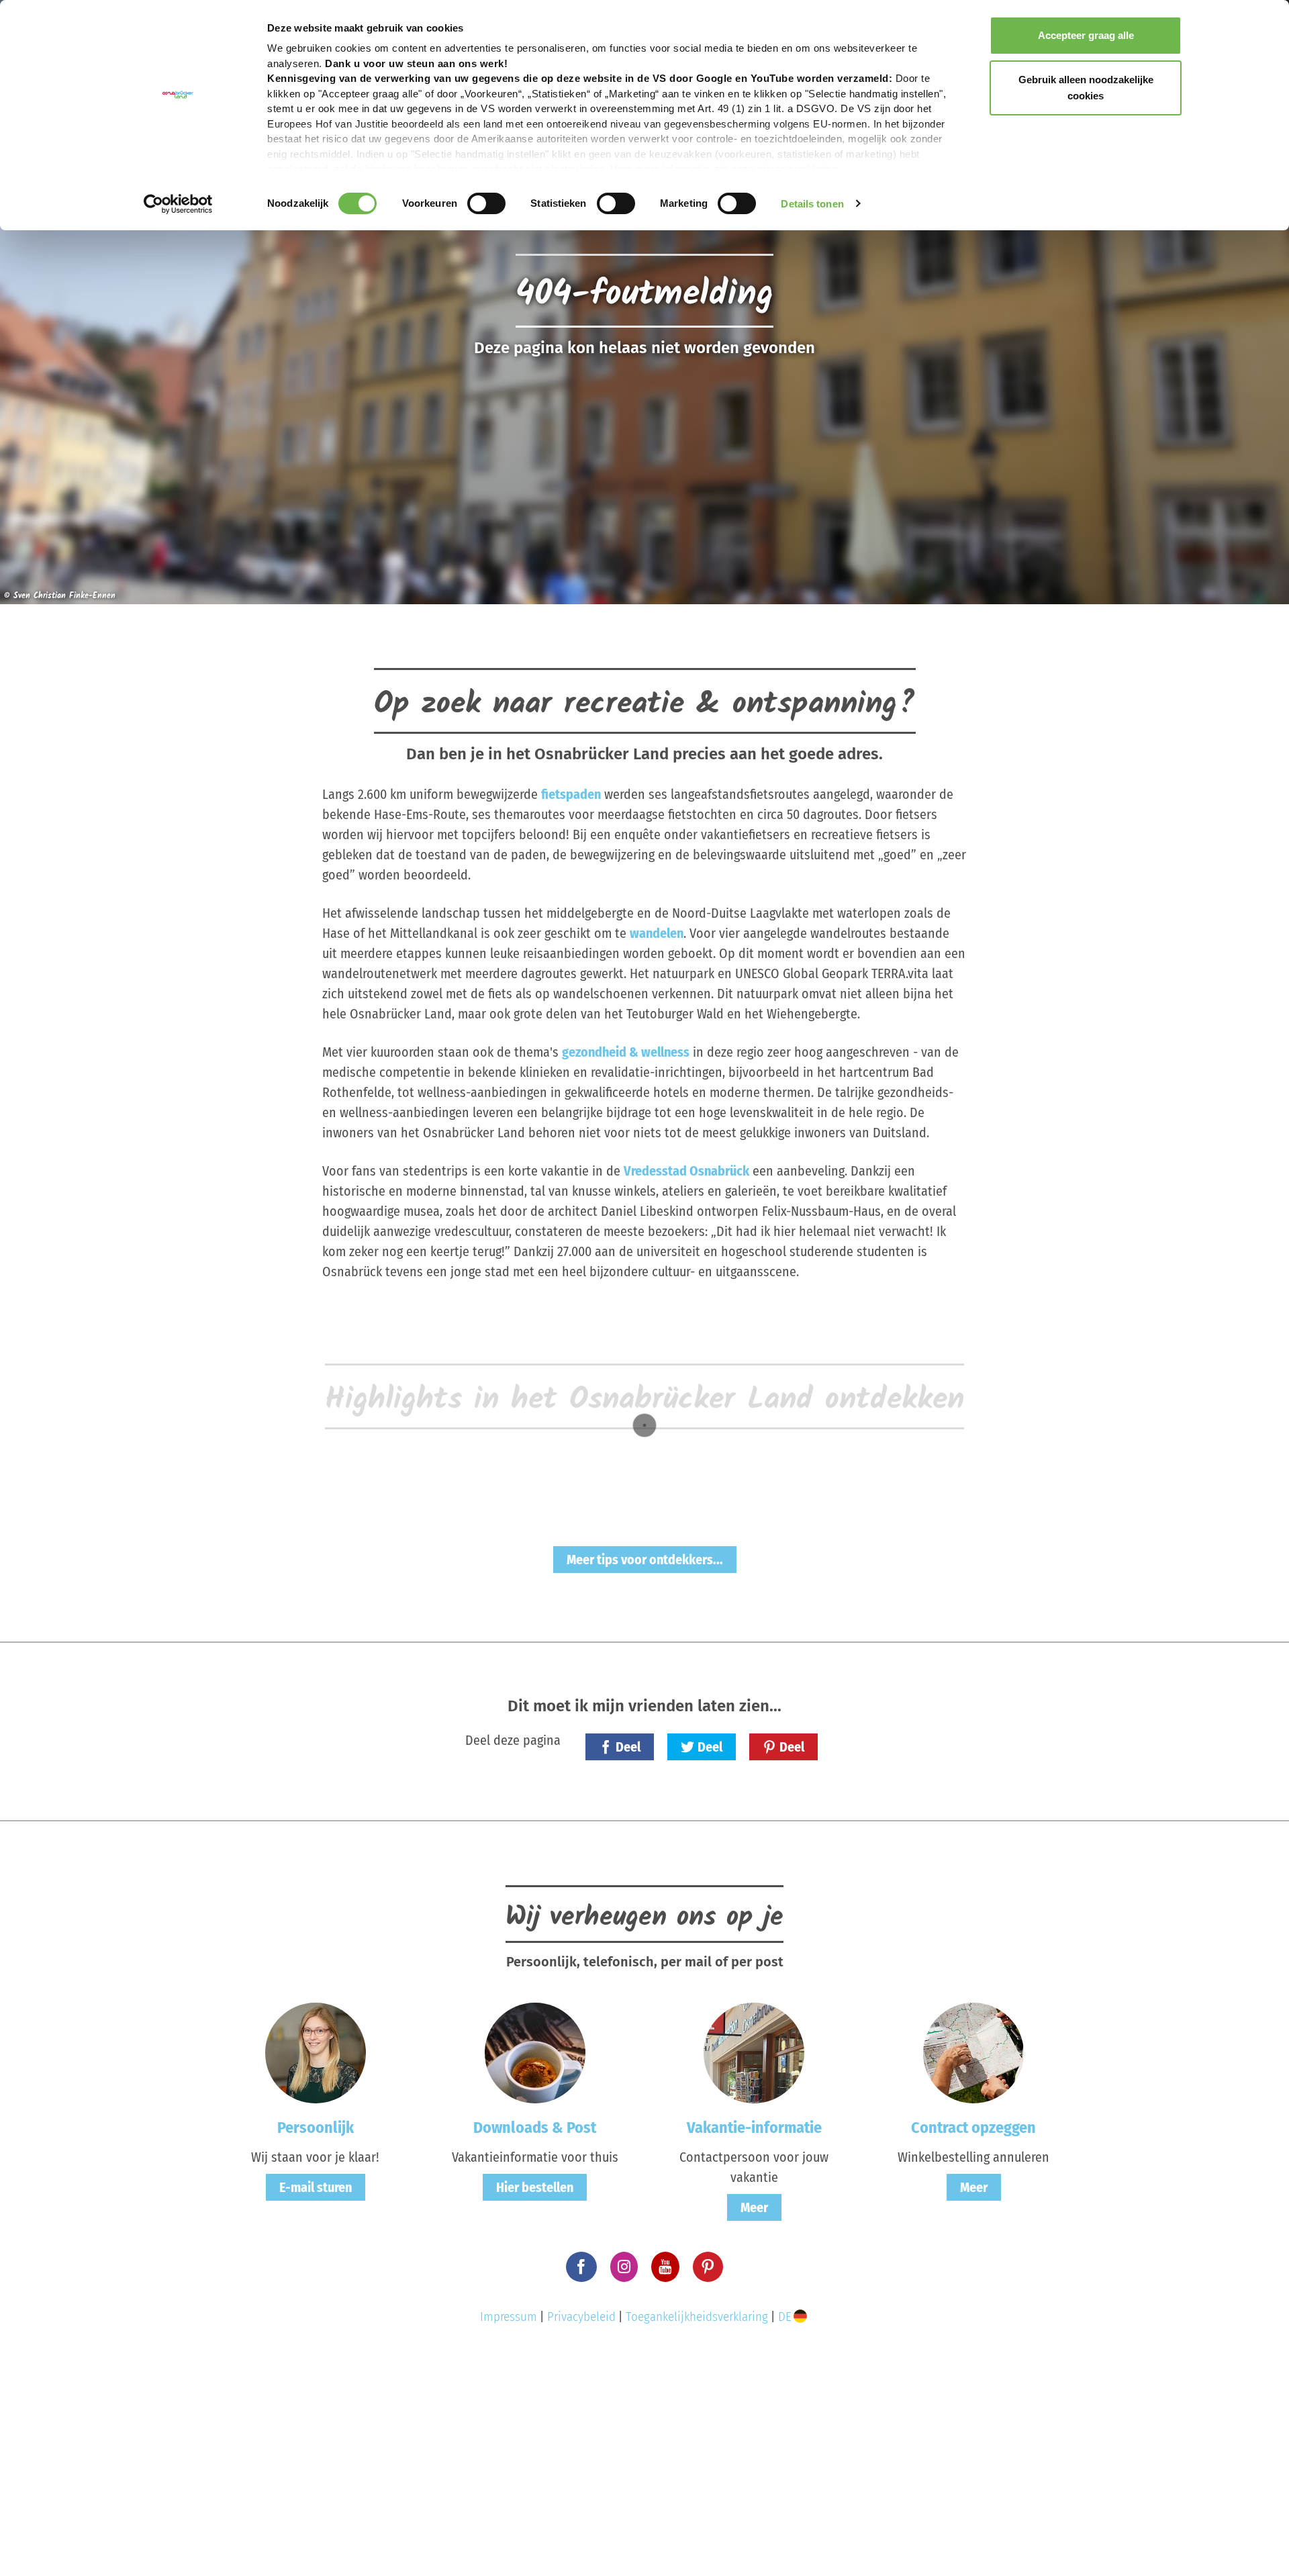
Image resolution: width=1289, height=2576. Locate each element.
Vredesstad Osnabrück (686, 1171)
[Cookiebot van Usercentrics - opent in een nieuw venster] (178, 204)
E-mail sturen (316, 2187)
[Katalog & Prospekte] (535, 2052)
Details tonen (812, 204)
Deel (628, 1747)
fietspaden (571, 794)
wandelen (657, 933)
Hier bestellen (535, 2187)
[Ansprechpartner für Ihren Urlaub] (754, 2052)
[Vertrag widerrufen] (973, 2052)
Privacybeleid (581, 2317)
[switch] (486, 203)
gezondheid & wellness (626, 1052)
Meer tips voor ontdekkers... (645, 1560)
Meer (754, 2207)
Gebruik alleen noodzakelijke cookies (1086, 88)
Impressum (509, 2317)
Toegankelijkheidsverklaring (697, 2317)
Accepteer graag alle (1086, 35)
